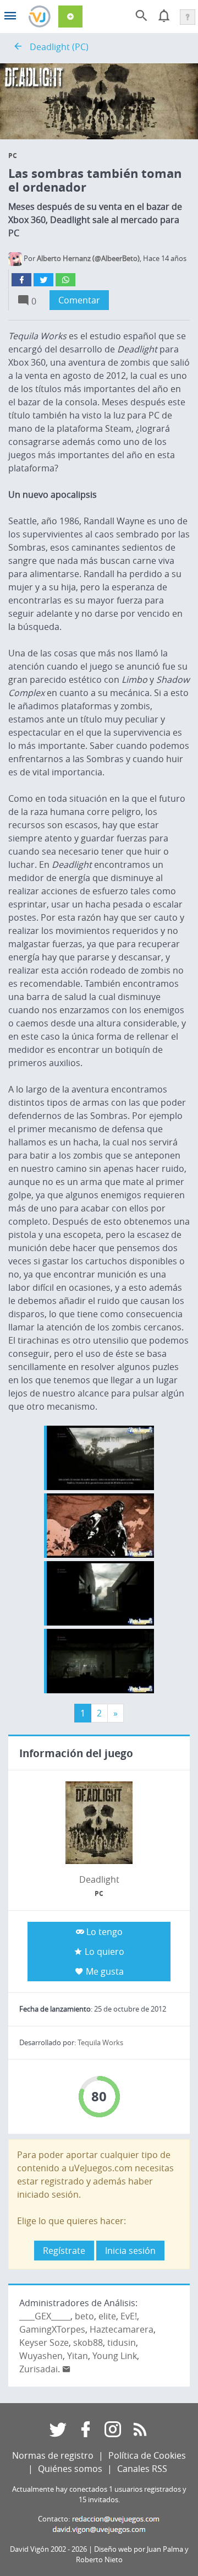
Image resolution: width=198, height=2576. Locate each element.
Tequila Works (100, 2043)
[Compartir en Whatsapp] (65, 280)
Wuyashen (41, 2356)
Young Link (115, 2356)
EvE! (129, 2316)
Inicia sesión (130, 2251)
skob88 (88, 2343)
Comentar (79, 300)
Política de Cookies (147, 2455)
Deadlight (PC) (59, 47)
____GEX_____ (45, 2316)
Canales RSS (142, 2469)
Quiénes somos (70, 2469)
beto (84, 2316)
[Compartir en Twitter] (43, 280)
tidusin (122, 2343)
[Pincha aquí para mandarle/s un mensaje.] (67, 2369)
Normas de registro (53, 2455)
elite (107, 2316)
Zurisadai (38, 2369)
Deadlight (99, 1879)
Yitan (78, 2356)
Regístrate (64, 2251)
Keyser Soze (44, 2343)
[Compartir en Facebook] (21, 280)
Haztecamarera (122, 2329)
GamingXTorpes (52, 2329)
